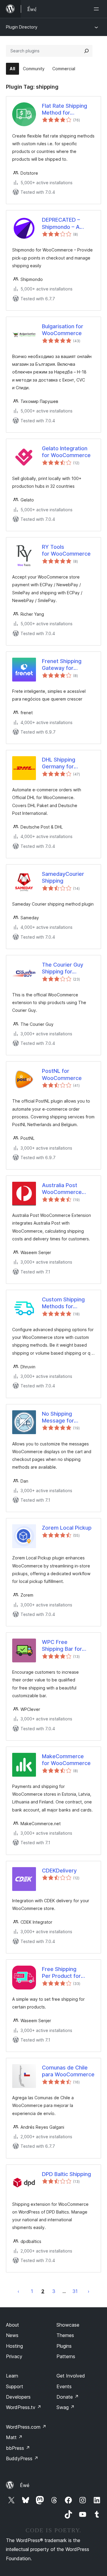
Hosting (14, 2346)
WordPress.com (26, 2427)
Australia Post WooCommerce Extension (62, 1189)
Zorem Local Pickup (67, 1528)
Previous (18, 2291)
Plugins (64, 2346)
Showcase (68, 2325)
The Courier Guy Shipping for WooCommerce (63, 968)
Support (15, 2386)
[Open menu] (97, 9)
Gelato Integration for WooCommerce (66, 452)
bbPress (18, 2448)
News (12, 2335)
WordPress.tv (24, 2407)
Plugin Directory (22, 27)
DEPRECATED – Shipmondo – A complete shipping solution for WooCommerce (65, 223)
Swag (66, 2407)
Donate (68, 2397)
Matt (14, 2437)
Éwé (25, 2485)
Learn (12, 2376)
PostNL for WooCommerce (62, 1074)
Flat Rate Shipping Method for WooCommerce (64, 110)
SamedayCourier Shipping (63, 877)
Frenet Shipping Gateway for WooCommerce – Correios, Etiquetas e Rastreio (66, 665)
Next (89, 2291)
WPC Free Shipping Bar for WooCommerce (62, 1646)
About (12, 2325)
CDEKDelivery (59, 1871)
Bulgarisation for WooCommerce (63, 330)
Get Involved (71, 2376)
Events (64, 2386)
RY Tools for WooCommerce (66, 550)
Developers (18, 2397)
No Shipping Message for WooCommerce (62, 1417)
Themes (65, 2335)
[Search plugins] (86, 51)
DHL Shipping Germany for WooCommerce (62, 763)
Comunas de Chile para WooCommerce (68, 2071)
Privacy (14, 2356)
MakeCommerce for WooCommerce (66, 1760)
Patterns (66, 2356)
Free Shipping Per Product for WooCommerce (62, 1973)
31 (75, 2291)
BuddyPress (22, 2458)
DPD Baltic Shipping (66, 2174)
